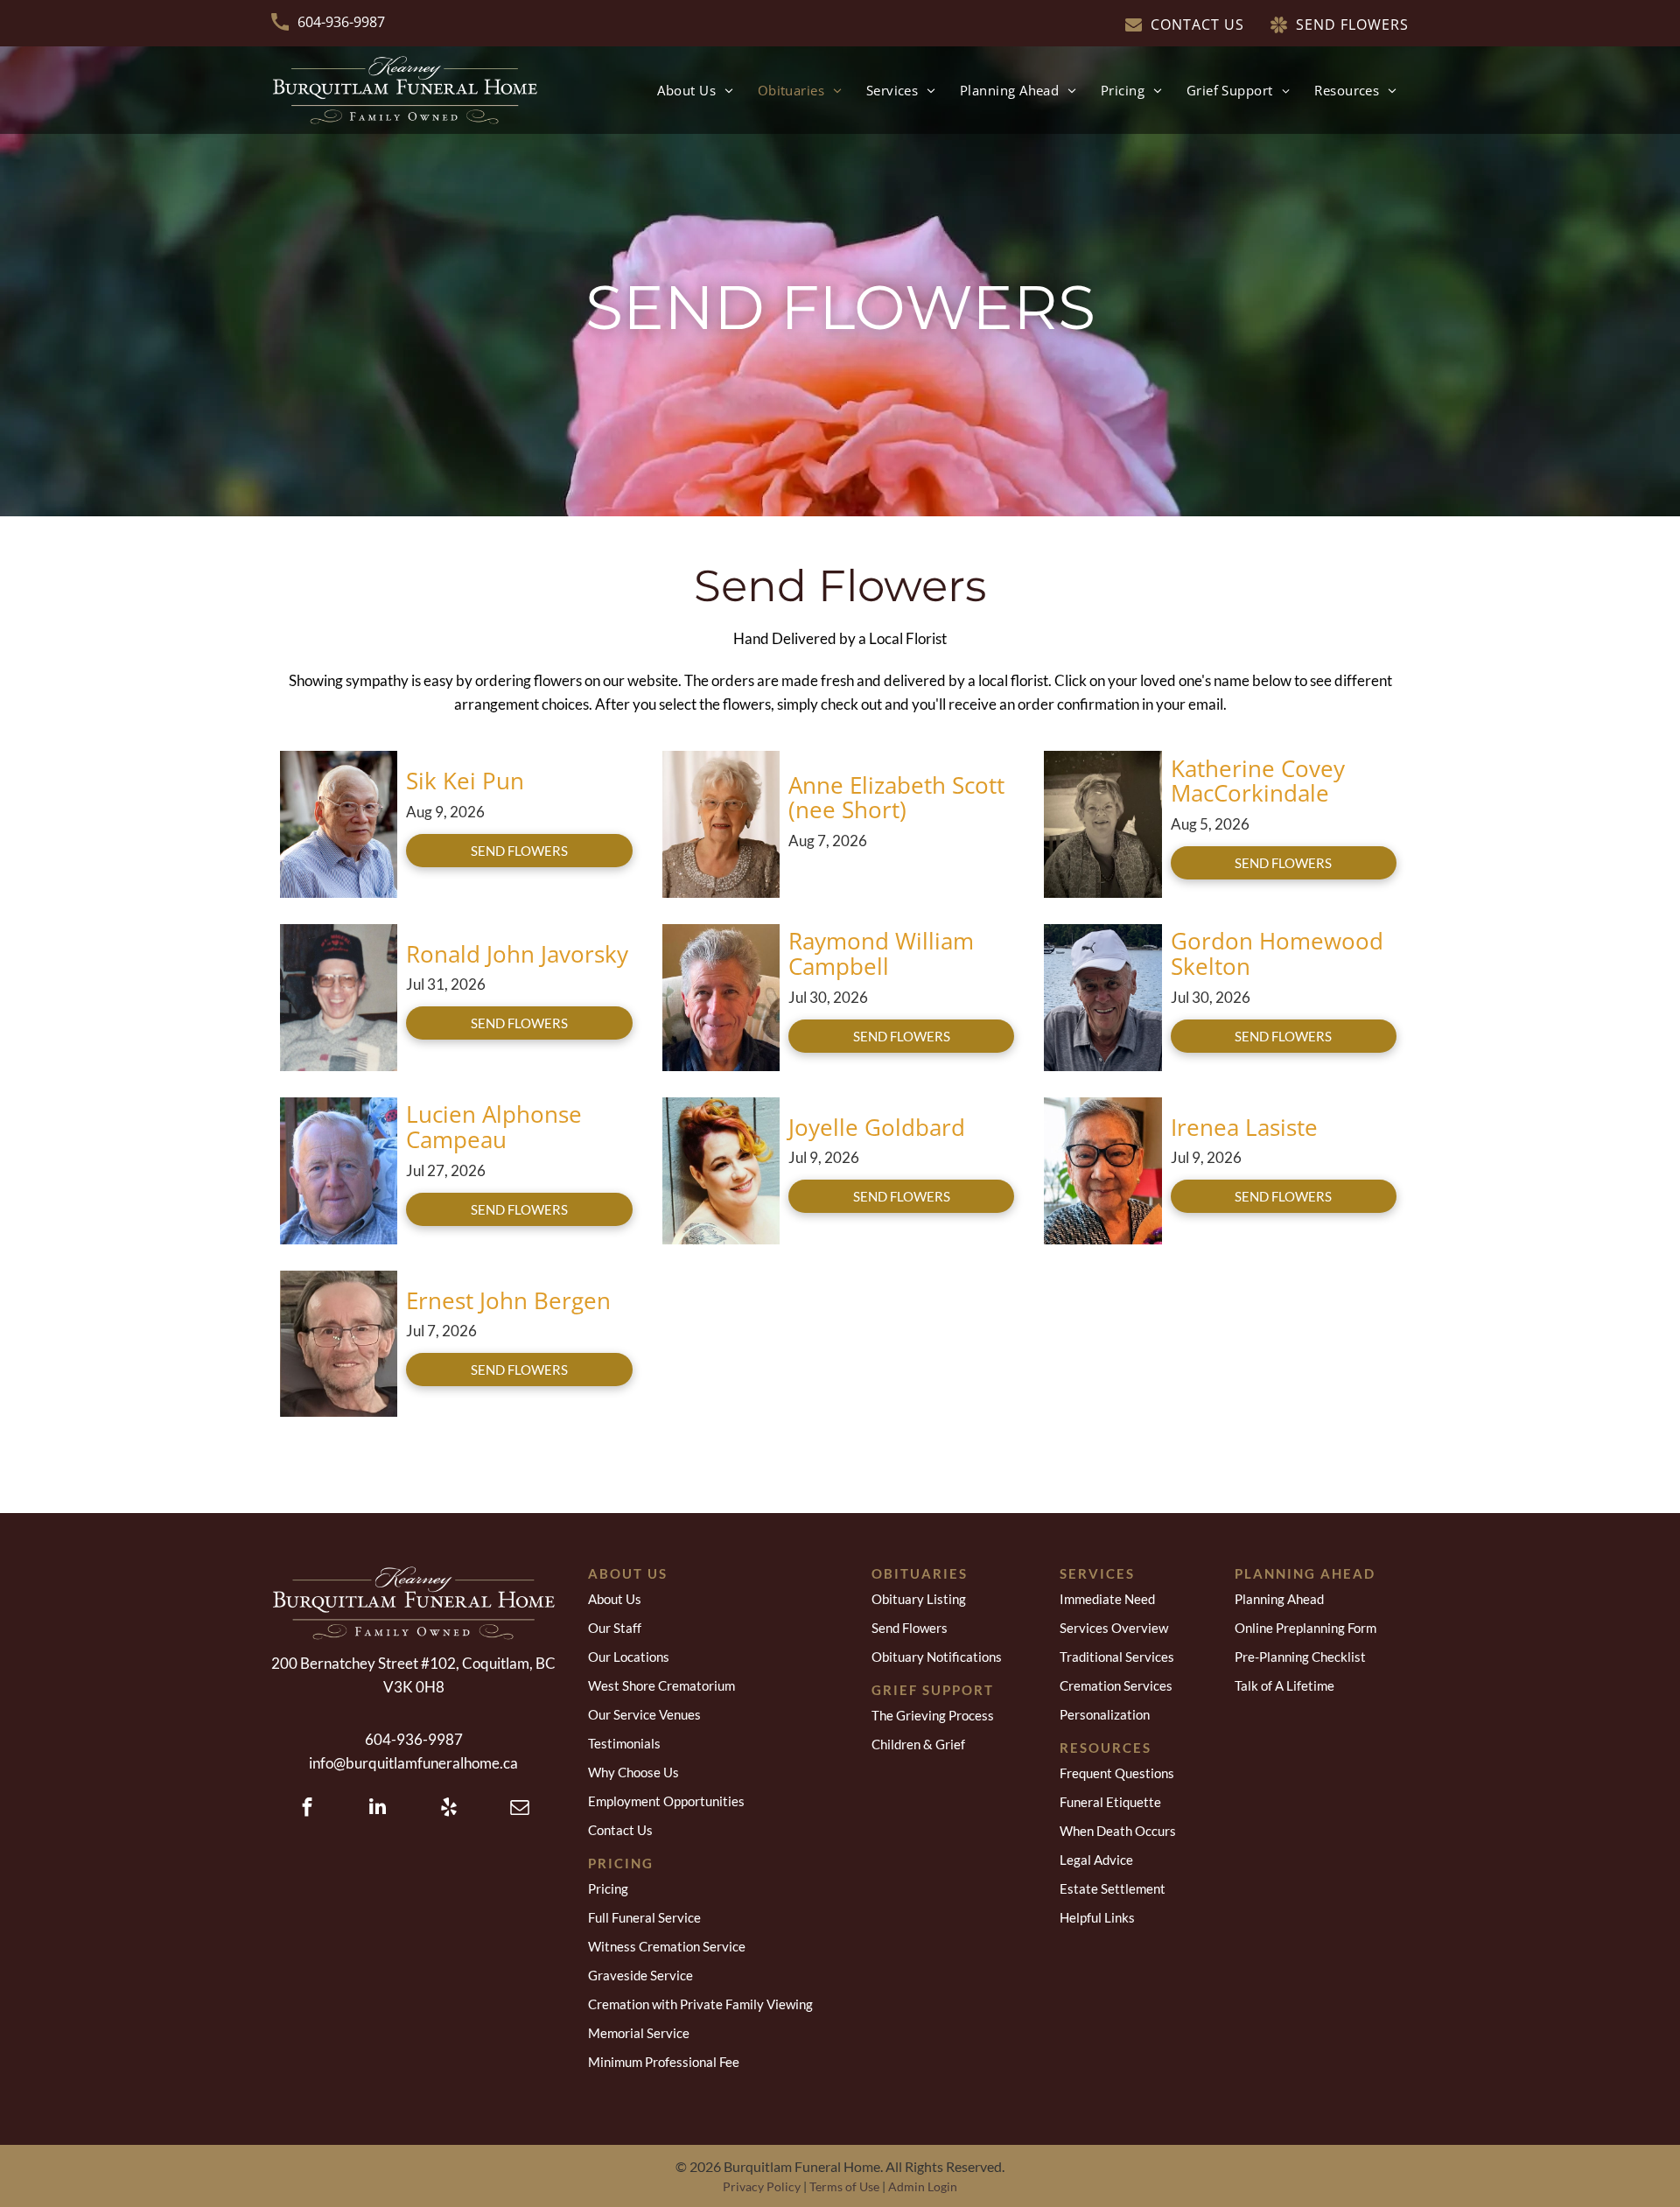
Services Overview (1114, 1628)
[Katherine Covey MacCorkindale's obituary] (1102, 760)
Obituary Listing (919, 1599)
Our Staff (615, 1628)
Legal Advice (1096, 1860)
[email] (520, 1809)
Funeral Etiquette (1110, 1802)
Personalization (1105, 1714)
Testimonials (624, 1743)
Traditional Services (1117, 1657)
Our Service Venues (644, 1714)
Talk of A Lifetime (1284, 1685)
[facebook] (307, 1809)
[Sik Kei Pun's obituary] (339, 760)
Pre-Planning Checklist (1300, 1657)
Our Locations (629, 1657)
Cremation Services (1116, 1685)
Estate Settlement (1113, 1888)
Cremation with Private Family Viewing (700, 2004)
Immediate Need (1107, 1599)
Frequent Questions (1117, 1773)
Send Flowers (910, 1628)
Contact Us (620, 1830)
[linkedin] (378, 1809)
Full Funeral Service (644, 1917)
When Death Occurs (1118, 1831)
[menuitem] (695, 90)
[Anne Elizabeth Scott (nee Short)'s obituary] (721, 760)
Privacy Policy (762, 2186)
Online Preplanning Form (1305, 1628)
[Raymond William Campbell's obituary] (721, 933)
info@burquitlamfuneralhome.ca (413, 1763)
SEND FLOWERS (519, 851)
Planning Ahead (1279, 1599)
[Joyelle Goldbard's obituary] (721, 1107)
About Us (615, 1599)
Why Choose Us (633, 1772)
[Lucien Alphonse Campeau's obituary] (339, 1107)
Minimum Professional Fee (664, 2062)
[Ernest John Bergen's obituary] (339, 1280)
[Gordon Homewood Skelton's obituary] (1102, 933)
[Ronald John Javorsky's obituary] (339, 933)
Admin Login (923, 2186)
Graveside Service (640, 1975)
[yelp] (449, 1809)
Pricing (608, 1888)
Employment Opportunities (666, 1801)
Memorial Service (639, 2033)
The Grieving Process (933, 1715)
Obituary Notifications (937, 1657)
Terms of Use (844, 2186)
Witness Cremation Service (667, 1946)
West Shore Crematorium (661, 1685)
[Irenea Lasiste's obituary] (1102, 1107)
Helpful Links (1097, 1917)
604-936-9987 (341, 22)
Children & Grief (918, 1744)
